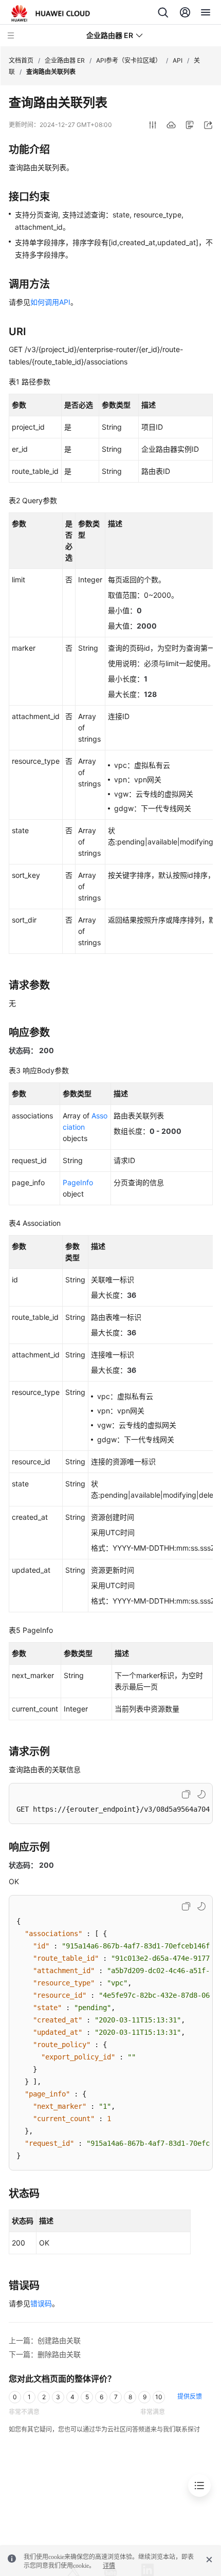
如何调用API (50, 302)
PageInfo (78, 1182)
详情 (109, 2566)
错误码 (41, 2303)
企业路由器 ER (65, 60)
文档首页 (21, 60)
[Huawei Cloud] (51, 13)
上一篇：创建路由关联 (45, 2340)
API (178, 60)
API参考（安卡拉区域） (129, 60)
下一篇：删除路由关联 (45, 2354)
